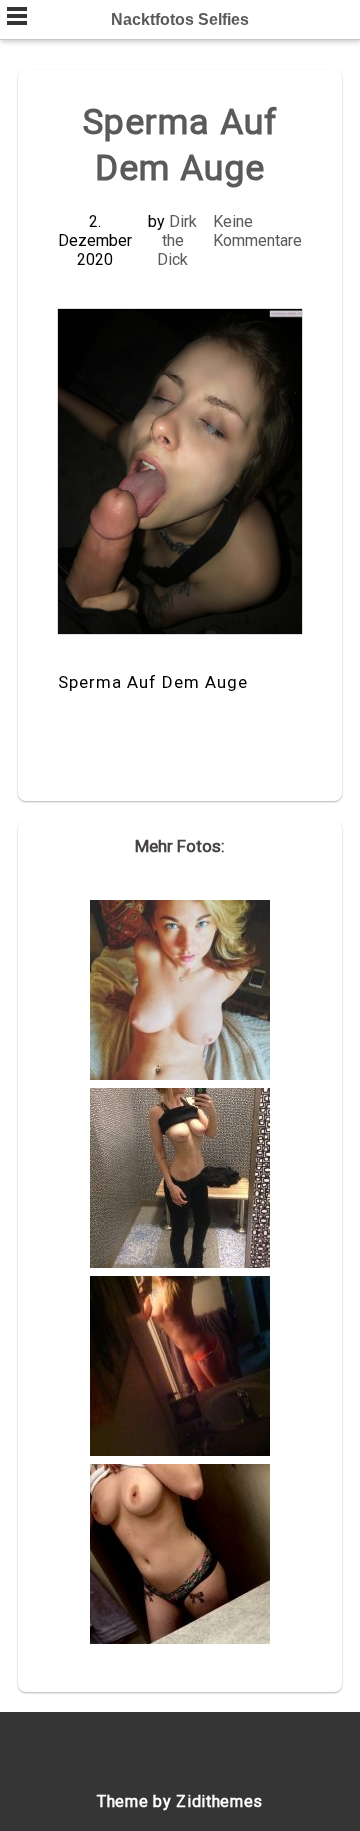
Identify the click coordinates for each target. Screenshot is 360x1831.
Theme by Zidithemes (180, 1801)
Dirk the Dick (177, 240)
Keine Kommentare (257, 231)
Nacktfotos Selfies (180, 19)
